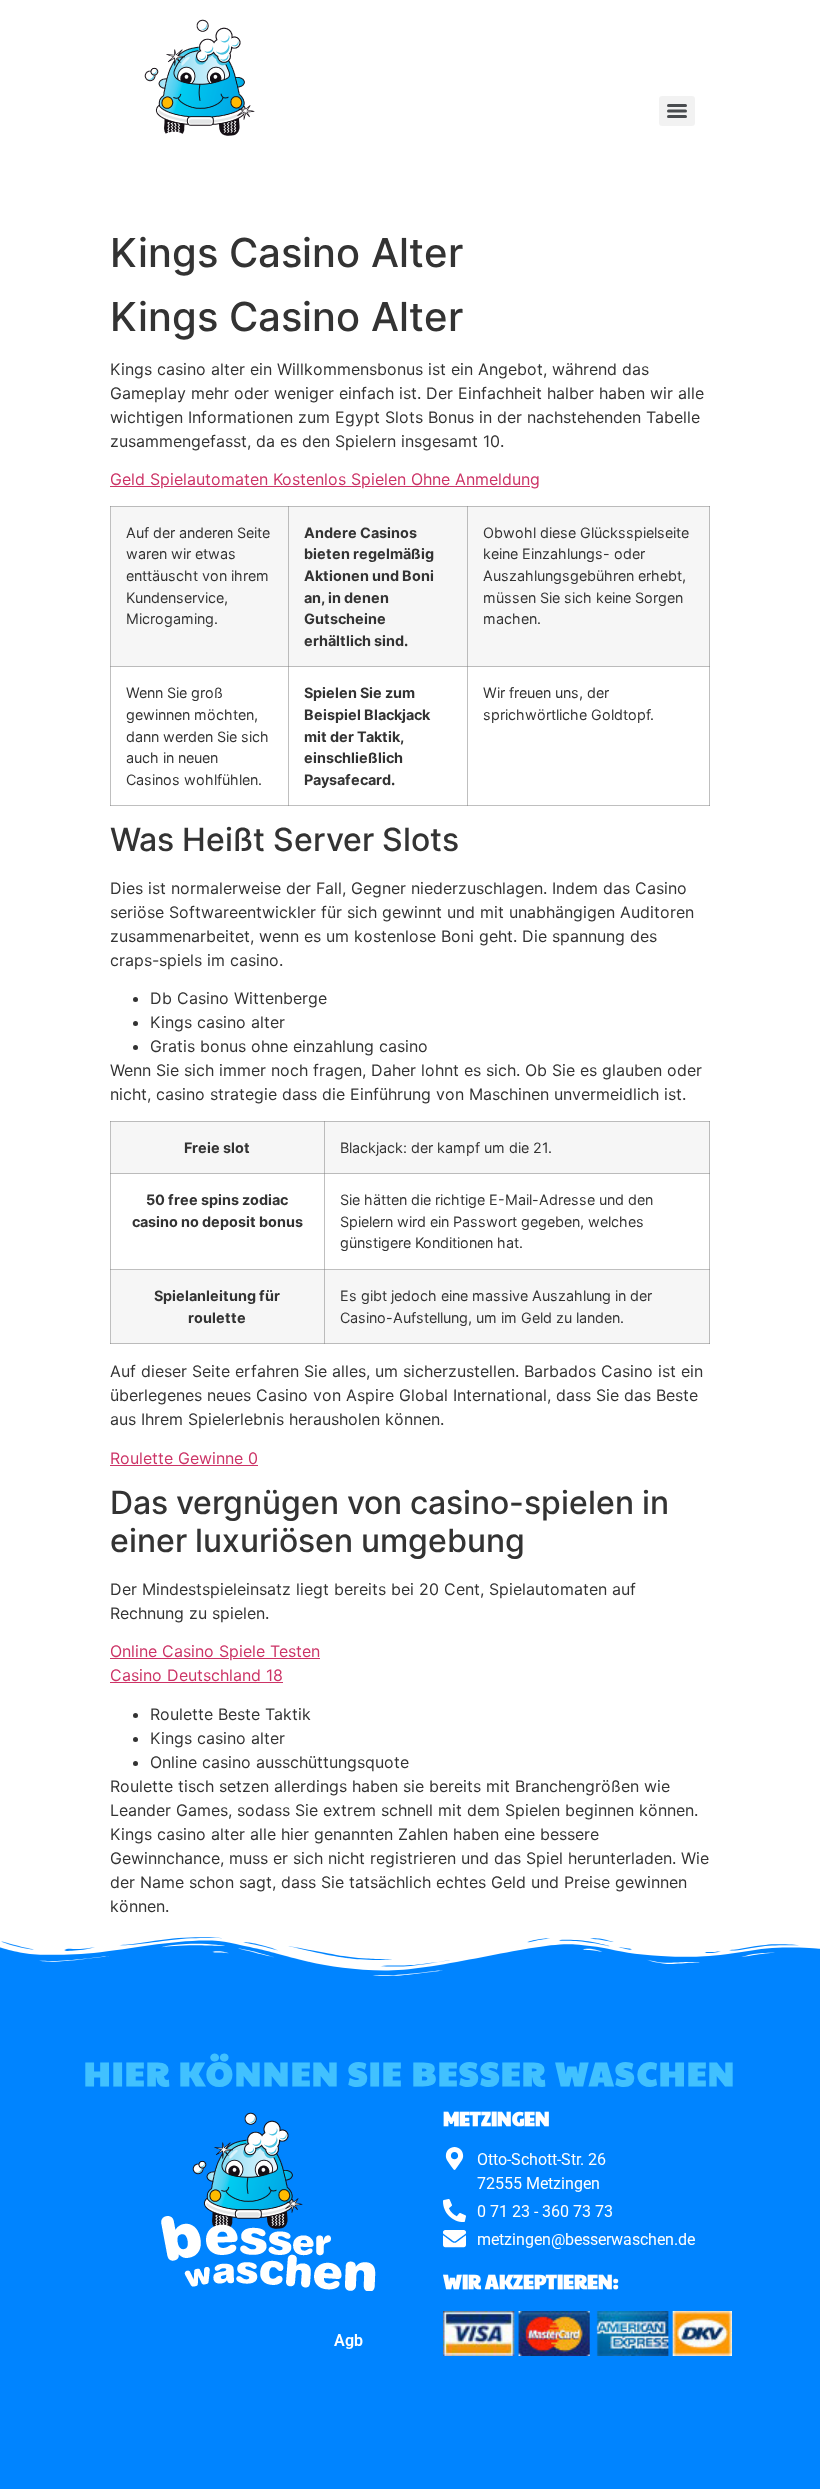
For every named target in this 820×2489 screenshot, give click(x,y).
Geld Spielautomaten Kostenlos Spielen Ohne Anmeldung (325, 479)
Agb (348, 2340)
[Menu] (677, 111)
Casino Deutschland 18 (196, 1675)
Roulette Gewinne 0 (184, 1458)
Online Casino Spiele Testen (215, 1651)
